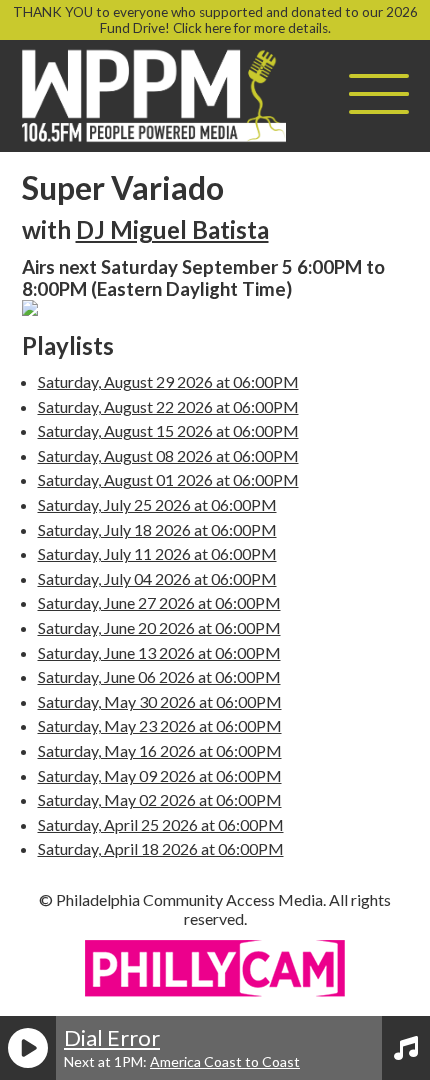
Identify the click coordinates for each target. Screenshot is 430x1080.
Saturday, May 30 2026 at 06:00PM (160, 701)
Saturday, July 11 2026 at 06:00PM (157, 553)
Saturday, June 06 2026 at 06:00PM (159, 676)
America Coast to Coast (225, 1061)
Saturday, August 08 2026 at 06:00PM (168, 455)
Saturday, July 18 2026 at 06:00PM (157, 529)
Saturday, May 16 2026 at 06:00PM (160, 750)
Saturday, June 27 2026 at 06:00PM (159, 602)
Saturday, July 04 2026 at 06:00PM (157, 578)
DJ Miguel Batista (172, 229)
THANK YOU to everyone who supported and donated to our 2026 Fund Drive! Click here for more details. (215, 20)
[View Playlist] (406, 1048)
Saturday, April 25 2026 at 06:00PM (161, 824)
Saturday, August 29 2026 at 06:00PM (168, 381)
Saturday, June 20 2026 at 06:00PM (159, 627)
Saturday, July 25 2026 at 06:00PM (157, 504)
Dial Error (112, 1037)
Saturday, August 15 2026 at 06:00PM (168, 430)
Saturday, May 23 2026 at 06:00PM (160, 725)
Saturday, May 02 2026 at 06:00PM (160, 799)
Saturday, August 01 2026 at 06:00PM (168, 479)
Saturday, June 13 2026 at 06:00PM (159, 652)
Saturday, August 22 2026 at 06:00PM (168, 406)
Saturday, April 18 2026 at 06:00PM (161, 848)
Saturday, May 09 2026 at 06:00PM (160, 775)
